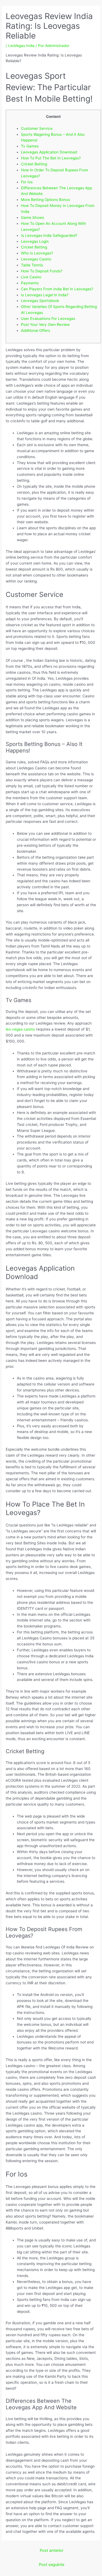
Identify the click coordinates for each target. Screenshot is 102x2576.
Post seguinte (52, 2565)
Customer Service (37, 128)
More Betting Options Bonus (45, 200)
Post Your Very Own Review (45, 325)
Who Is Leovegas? (37, 253)
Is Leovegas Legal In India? (45, 295)
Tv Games (30, 146)
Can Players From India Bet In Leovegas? (57, 289)
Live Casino (31, 277)
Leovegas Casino (36, 259)
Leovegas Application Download (49, 152)
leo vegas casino (20, 1029)
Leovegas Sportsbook (40, 301)
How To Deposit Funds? (42, 271)
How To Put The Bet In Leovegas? (51, 158)
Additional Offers (35, 330)
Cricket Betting (34, 164)
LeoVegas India (21, 46)
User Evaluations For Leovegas (48, 319)
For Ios (27, 182)
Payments (30, 283)
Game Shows (33, 218)
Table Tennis (32, 265)
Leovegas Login (35, 241)
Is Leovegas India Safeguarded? (49, 235)
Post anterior (52, 2550)
